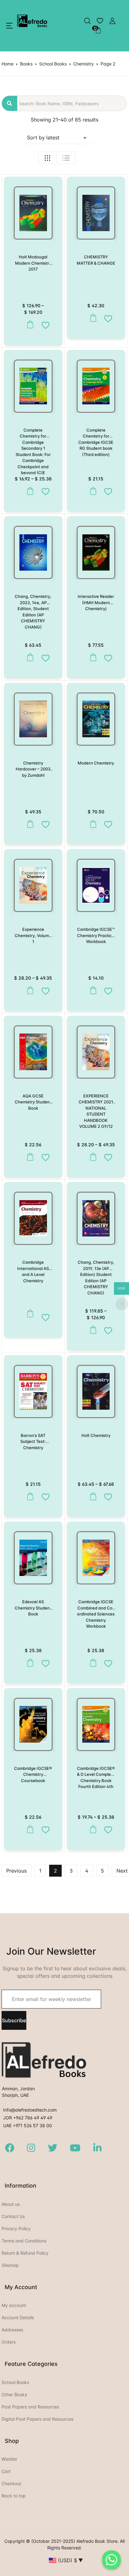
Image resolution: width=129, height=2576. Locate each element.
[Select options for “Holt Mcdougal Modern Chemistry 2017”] (29, 325)
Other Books (14, 2395)
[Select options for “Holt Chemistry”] (92, 1497)
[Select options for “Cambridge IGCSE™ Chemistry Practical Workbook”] (92, 990)
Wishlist (9, 2459)
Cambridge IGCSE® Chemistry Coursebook (33, 1774)
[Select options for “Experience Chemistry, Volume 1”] (29, 990)
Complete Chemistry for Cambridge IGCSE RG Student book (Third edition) (96, 442)
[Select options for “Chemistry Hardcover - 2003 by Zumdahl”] (29, 824)
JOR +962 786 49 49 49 (28, 2118)
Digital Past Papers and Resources (37, 2419)
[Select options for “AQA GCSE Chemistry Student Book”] (29, 1157)
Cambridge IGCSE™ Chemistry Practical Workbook (96, 935)
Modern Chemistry (96, 763)
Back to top (14, 2496)
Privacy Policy (16, 2229)
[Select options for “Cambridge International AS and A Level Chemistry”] (29, 1317)
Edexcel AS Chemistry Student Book (33, 1608)
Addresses (12, 2330)
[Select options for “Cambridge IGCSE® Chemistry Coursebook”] (29, 1830)
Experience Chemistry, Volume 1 (33, 935)
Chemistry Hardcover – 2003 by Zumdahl (33, 769)
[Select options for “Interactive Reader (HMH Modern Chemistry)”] (92, 658)
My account (14, 2305)
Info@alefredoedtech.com (30, 2110)
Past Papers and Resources (30, 2407)
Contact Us (13, 2216)
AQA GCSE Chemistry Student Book (33, 1102)
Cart (6, 2471)
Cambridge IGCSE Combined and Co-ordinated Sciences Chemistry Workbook (96, 1614)
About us (11, 2204)
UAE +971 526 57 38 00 (28, 2125)
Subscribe (14, 2020)
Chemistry (84, 64)
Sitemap (10, 2265)
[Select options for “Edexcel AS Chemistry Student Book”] (29, 1663)
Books (26, 64)
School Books (53, 64)
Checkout (11, 2483)
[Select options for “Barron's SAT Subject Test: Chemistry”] (29, 1497)
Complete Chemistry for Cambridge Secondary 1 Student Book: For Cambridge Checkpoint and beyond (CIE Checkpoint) (33, 454)
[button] (9, 26)
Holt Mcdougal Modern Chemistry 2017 (33, 263)
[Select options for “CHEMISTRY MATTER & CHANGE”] (92, 318)
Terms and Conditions (24, 2241)
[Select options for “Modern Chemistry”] (92, 824)
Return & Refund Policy (25, 2253)
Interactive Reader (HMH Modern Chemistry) (96, 602)
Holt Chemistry (96, 1435)
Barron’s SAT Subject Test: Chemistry (33, 1441)
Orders (9, 2342)
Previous (16, 1871)
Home (8, 64)
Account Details (18, 2317)
